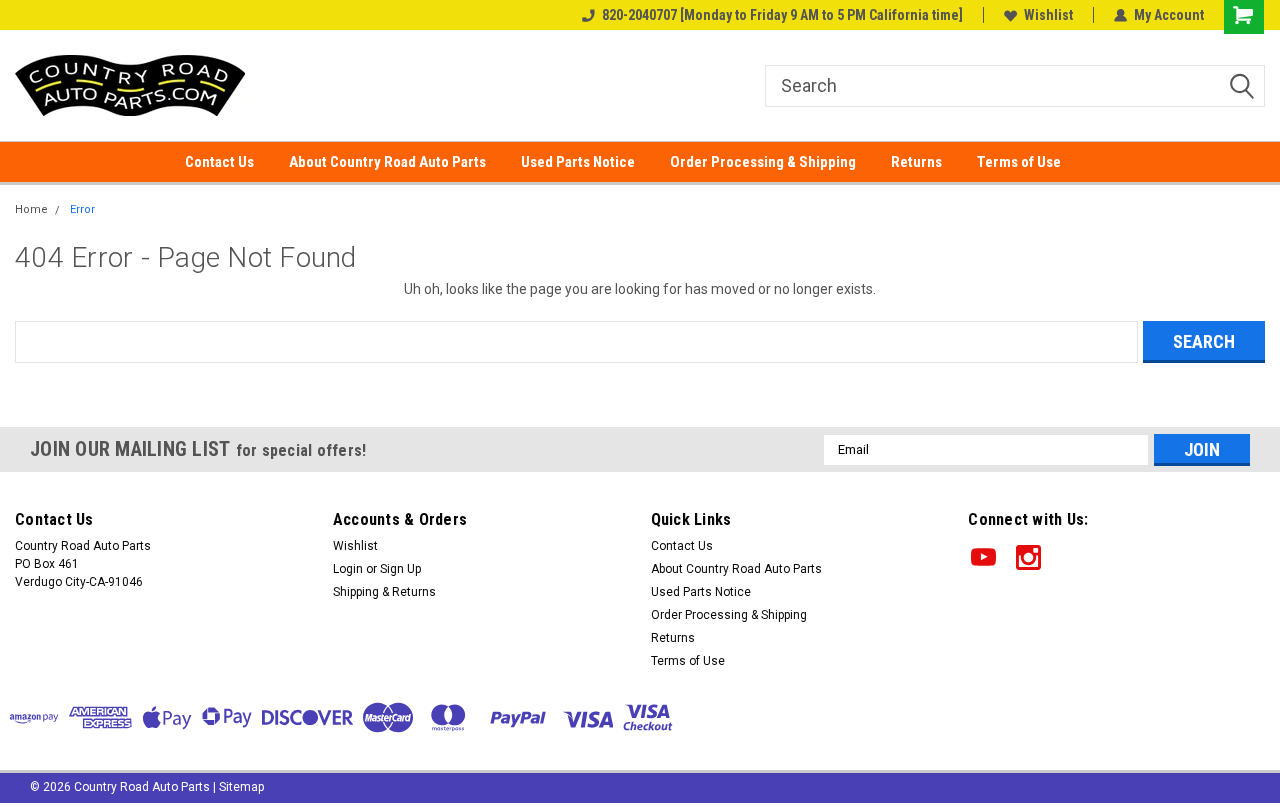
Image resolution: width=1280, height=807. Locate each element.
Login (348, 569)
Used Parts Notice (578, 162)
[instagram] (1028, 557)
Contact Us (219, 162)
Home (31, 209)
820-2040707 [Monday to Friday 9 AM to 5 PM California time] (782, 15)
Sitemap (241, 787)
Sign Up (400, 569)
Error (82, 209)
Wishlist (1048, 15)
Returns (916, 162)
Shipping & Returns (384, 592)
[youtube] (983, 557)
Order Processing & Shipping (763, 162)
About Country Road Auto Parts (387, 162)
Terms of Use (1019, 162)
